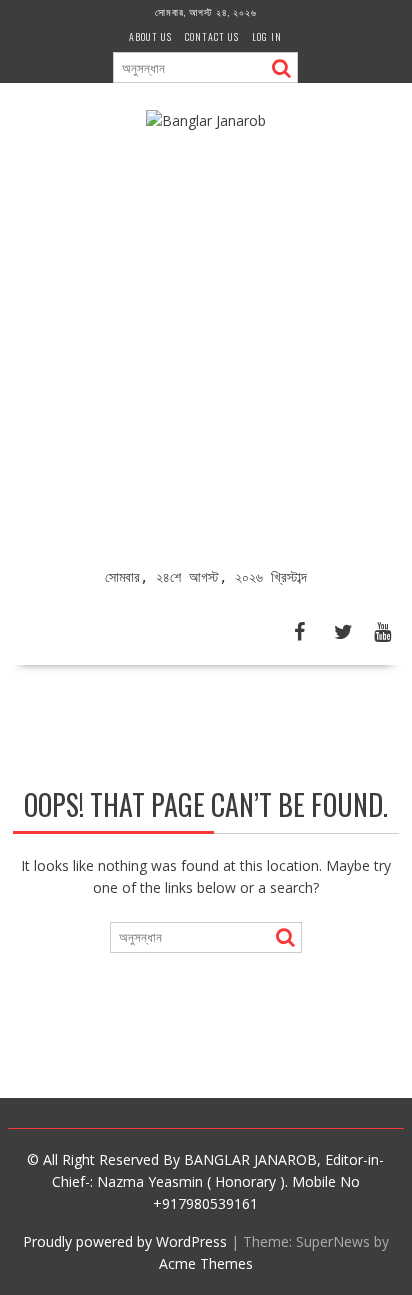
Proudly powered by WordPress (125, 1241)
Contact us (212, 36)
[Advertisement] (206, 350)
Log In (267, 36)
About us (150, 36)
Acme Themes (206, 1263)
